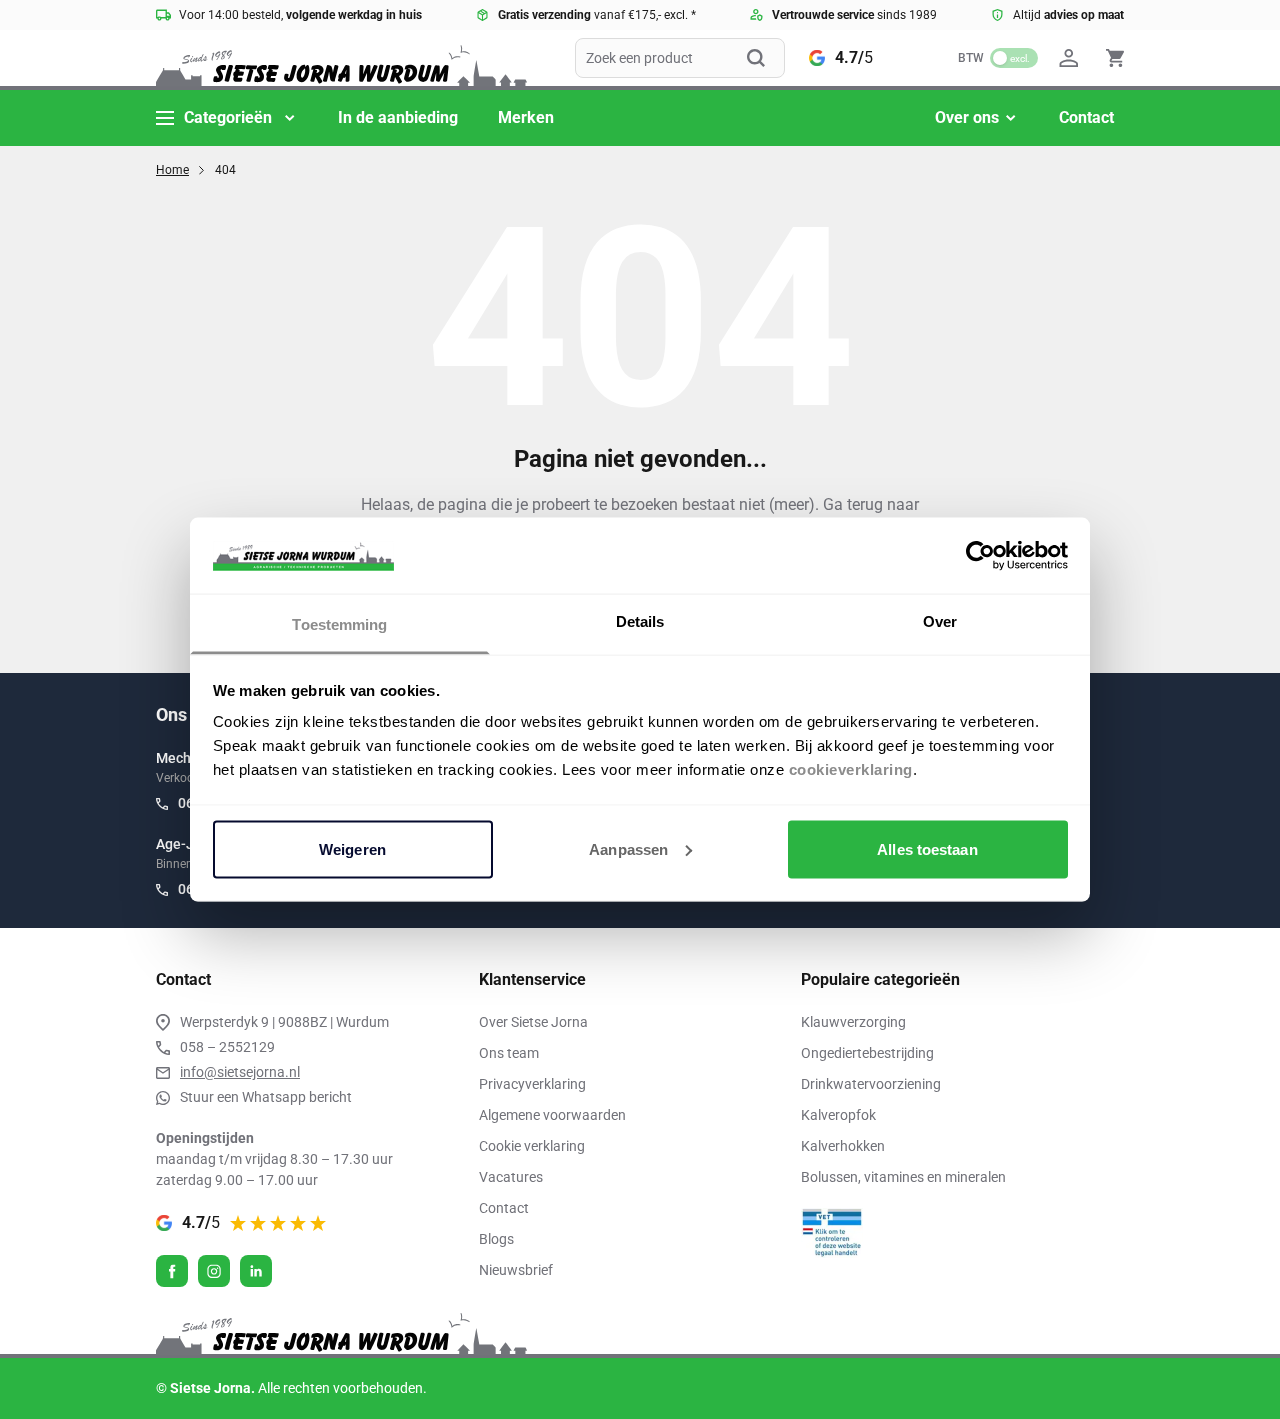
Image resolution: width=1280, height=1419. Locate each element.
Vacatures (511, 1177)
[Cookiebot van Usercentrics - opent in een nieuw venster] (980, 555)
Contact (1086, 117)
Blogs (496, 1239)
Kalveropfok (838, 1115)
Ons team (509, 1053)
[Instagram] (214, 1271)
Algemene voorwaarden (552, 1115)
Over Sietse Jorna (533, 1022)
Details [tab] (640, 621)
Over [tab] (940, 621)
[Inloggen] (1072, 58)
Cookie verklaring (532, 1146)
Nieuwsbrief (516, 1270)
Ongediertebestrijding (867, 1053)
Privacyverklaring (532, 1084)
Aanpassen (628, 848)
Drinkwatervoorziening (871, 1084)
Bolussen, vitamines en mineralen (903, 1177)
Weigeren (352, 848)
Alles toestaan (927, 848)
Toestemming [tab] (339, 624)
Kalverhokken (843, 1146)
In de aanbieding (398, 117)
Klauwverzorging (853, 1022)
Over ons (967, 117)
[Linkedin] (256, 1271)
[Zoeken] (766, 58)
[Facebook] (172, 1271)
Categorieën (228, 117)
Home (172, 170)
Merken (526, 117)
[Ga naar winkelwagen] (1115, 58)
